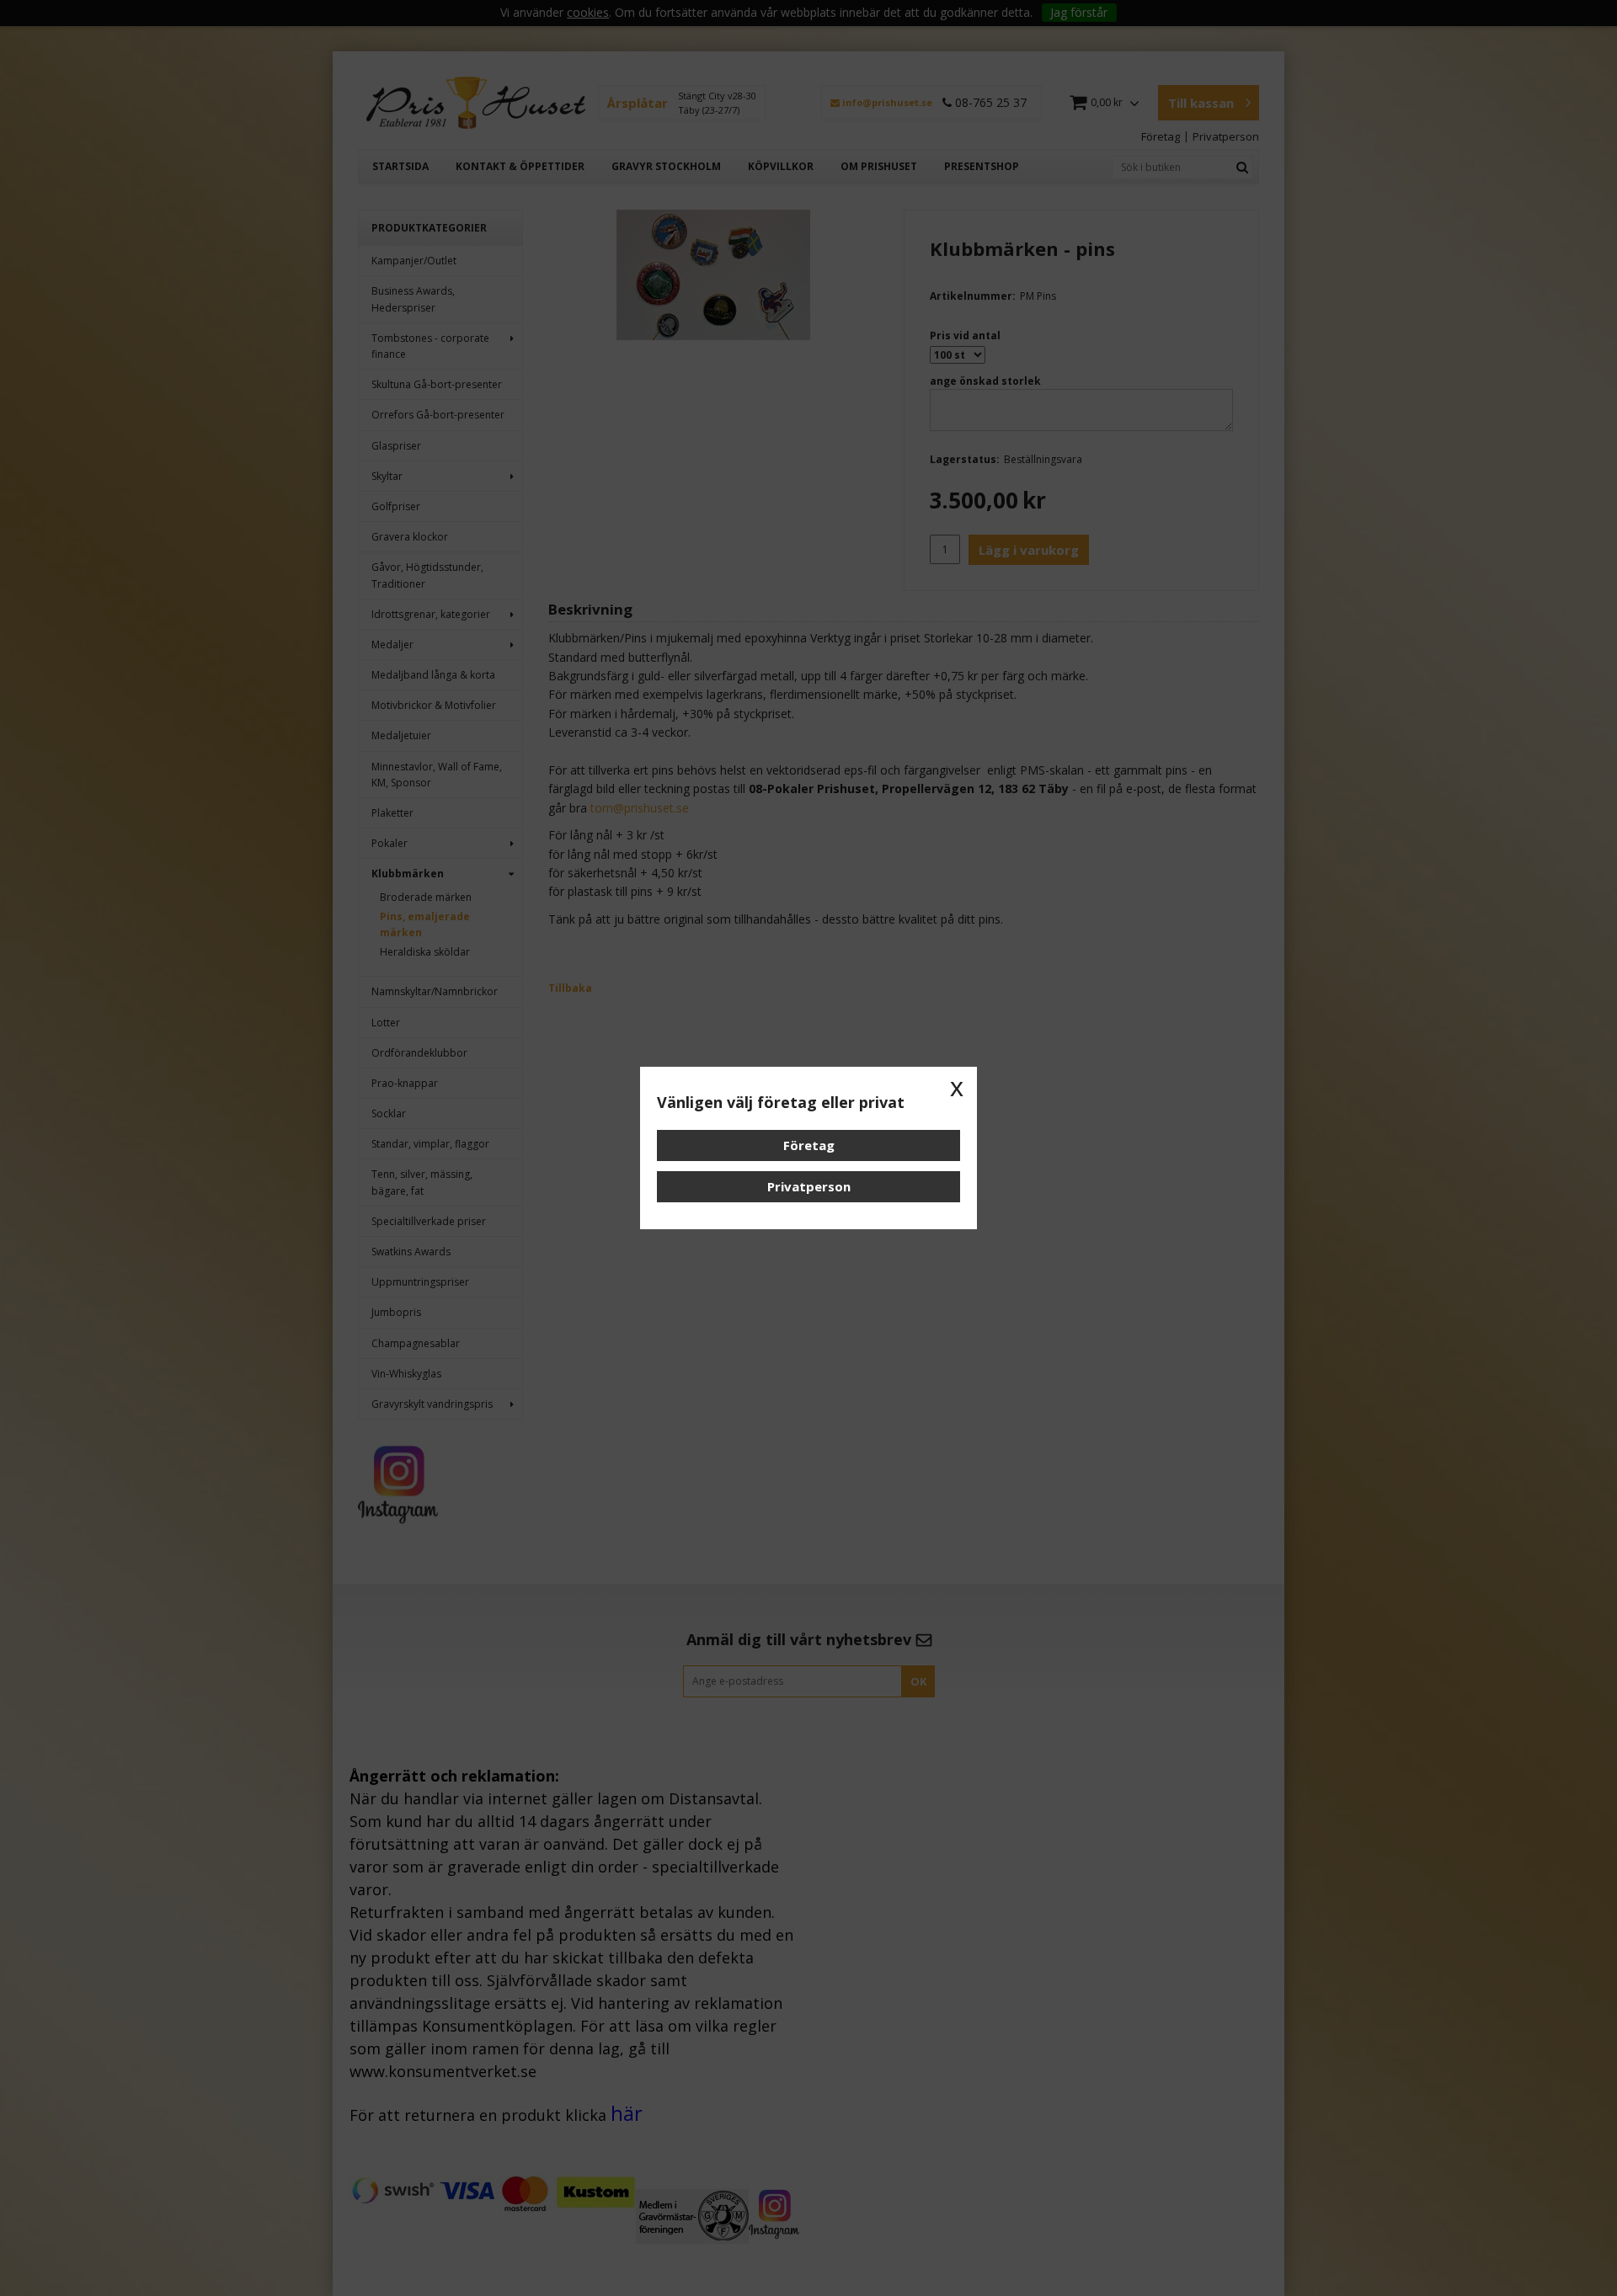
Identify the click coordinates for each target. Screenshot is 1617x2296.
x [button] (957, 1087)
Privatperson (809, 1186)
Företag (809, 1145)
